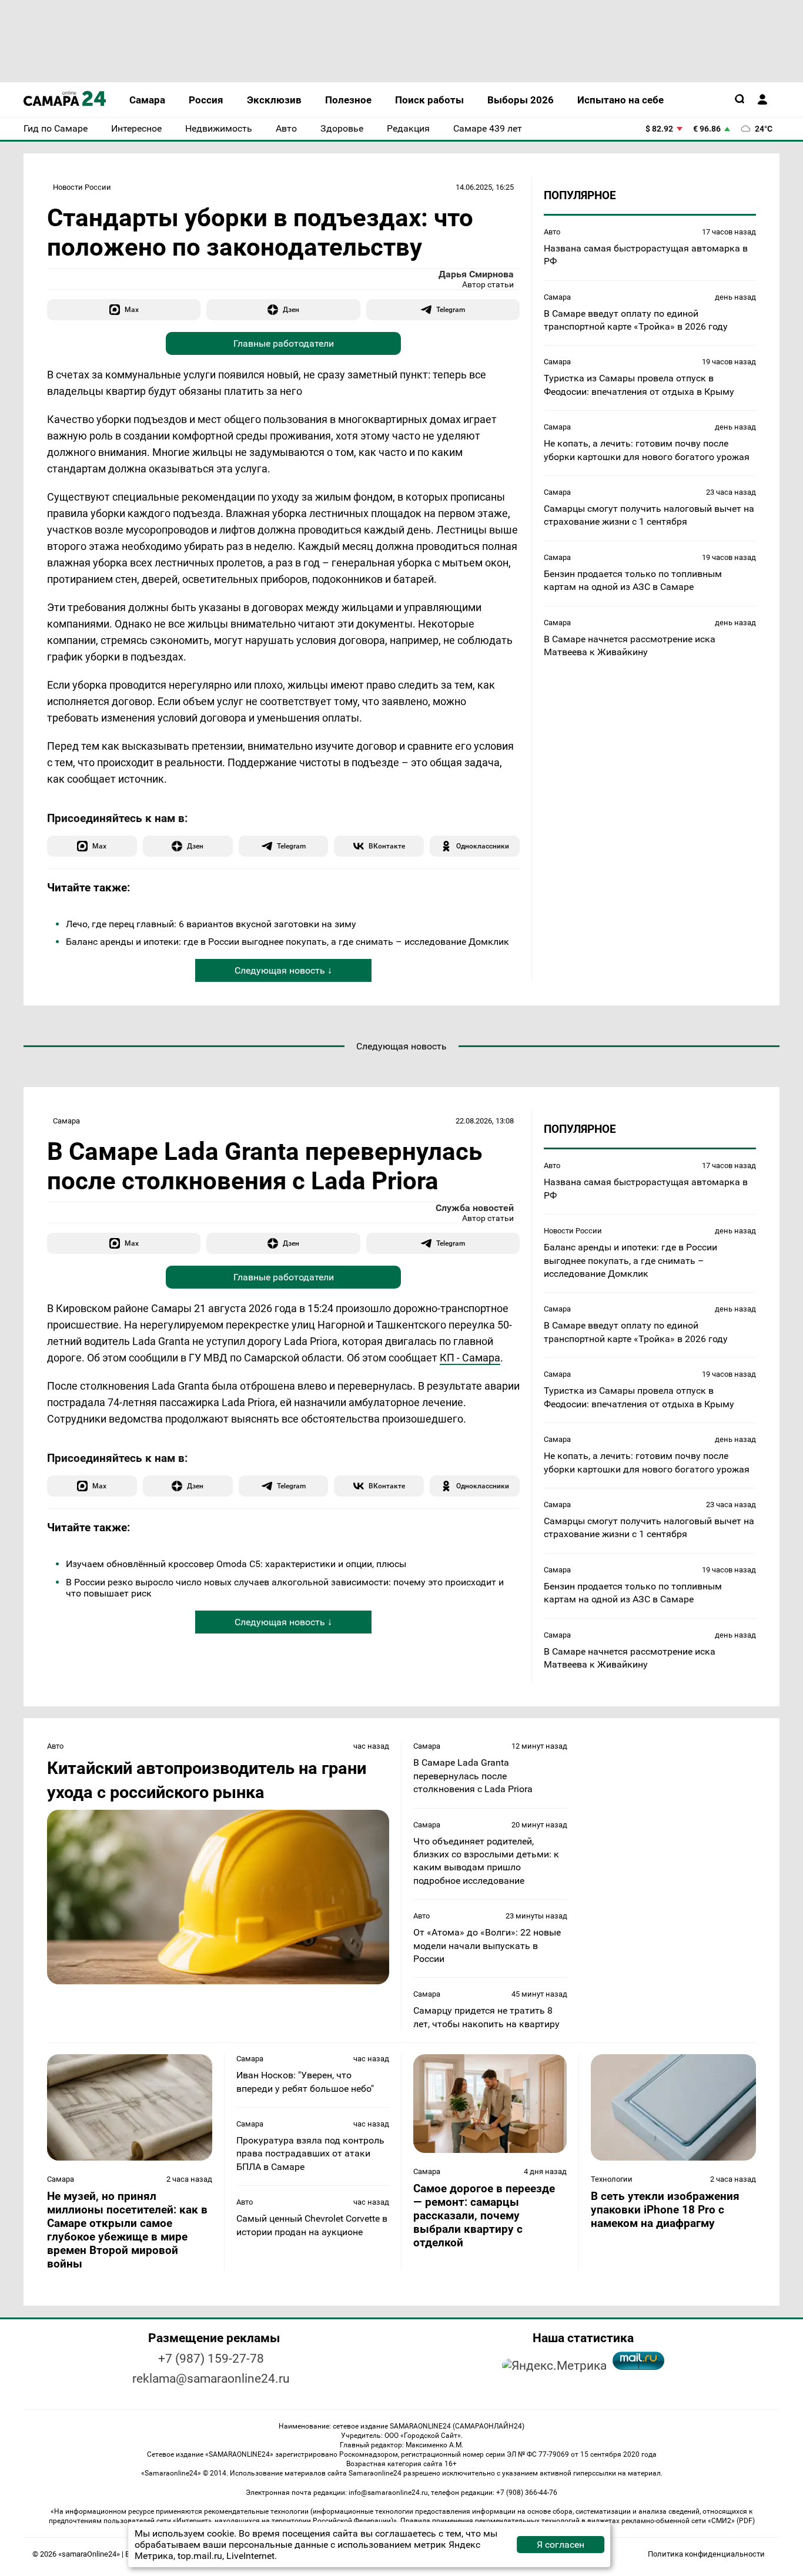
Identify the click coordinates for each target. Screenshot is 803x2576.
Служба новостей (475, 1208)
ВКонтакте (387, 846)
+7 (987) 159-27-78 (211, 2359)
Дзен (291, 309)
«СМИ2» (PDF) (731, 2521)
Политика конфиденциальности (706, 2554)
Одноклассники (483, 846)
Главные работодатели (284, 343)
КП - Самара (470, 1358)
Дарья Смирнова (476, 274)
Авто (552, 232)
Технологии (612, 2179)
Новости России (82, 187)
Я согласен (561, 2545)
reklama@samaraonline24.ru (211, 2379)
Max (132, 309)
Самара (557, 297)
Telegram (451, 309)
